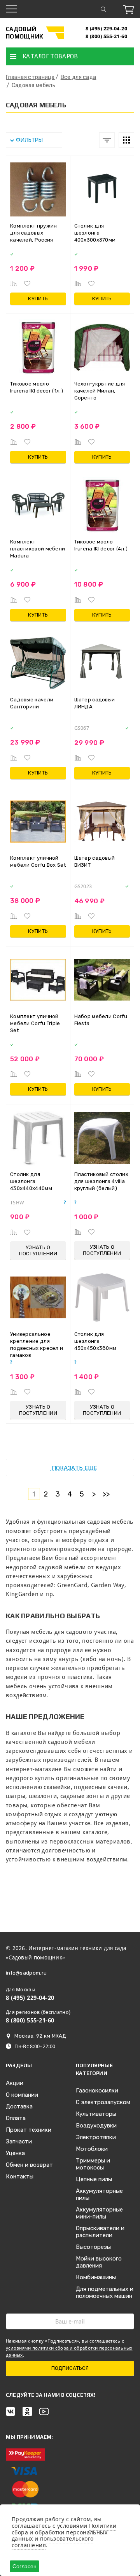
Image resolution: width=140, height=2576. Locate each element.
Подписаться (70, 2368)
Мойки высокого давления (99, 2262)
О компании (22, 2095)
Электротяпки (96, 2137)
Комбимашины (96, 2277)
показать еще (74, 1468)
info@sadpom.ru (26, 1973)
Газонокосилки (97, 2091)
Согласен (24, 2566)
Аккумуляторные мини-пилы (99, 2213)
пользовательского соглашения (52, 2542)
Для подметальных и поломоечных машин (105, 2292)
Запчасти (19, 2141)
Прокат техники (29, 2130)
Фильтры (29, 140)
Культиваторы (96, 2114)
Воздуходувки (96, 2126)
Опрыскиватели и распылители (100, 2232)
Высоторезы (93, 2247)
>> (106, 1494)
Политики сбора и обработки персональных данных (64, 2532)
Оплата (16, 2118)
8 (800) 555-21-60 (107, 36)
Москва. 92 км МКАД (40, 2036)
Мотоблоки (92, 2149)
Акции (15, 2083)
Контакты (20, 2176)
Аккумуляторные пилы (99, 2194)
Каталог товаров (50, 56)
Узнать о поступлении (38, 1250)
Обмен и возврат (29, 2165)
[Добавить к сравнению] (14, 284)
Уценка (15, 2153)
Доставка (19, 2106)
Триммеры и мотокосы (93, 2164)
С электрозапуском (103, 2102)
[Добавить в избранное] (27, 284)
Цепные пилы (94, 2179)
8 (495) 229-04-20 (107, 29)
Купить (38, 299)
